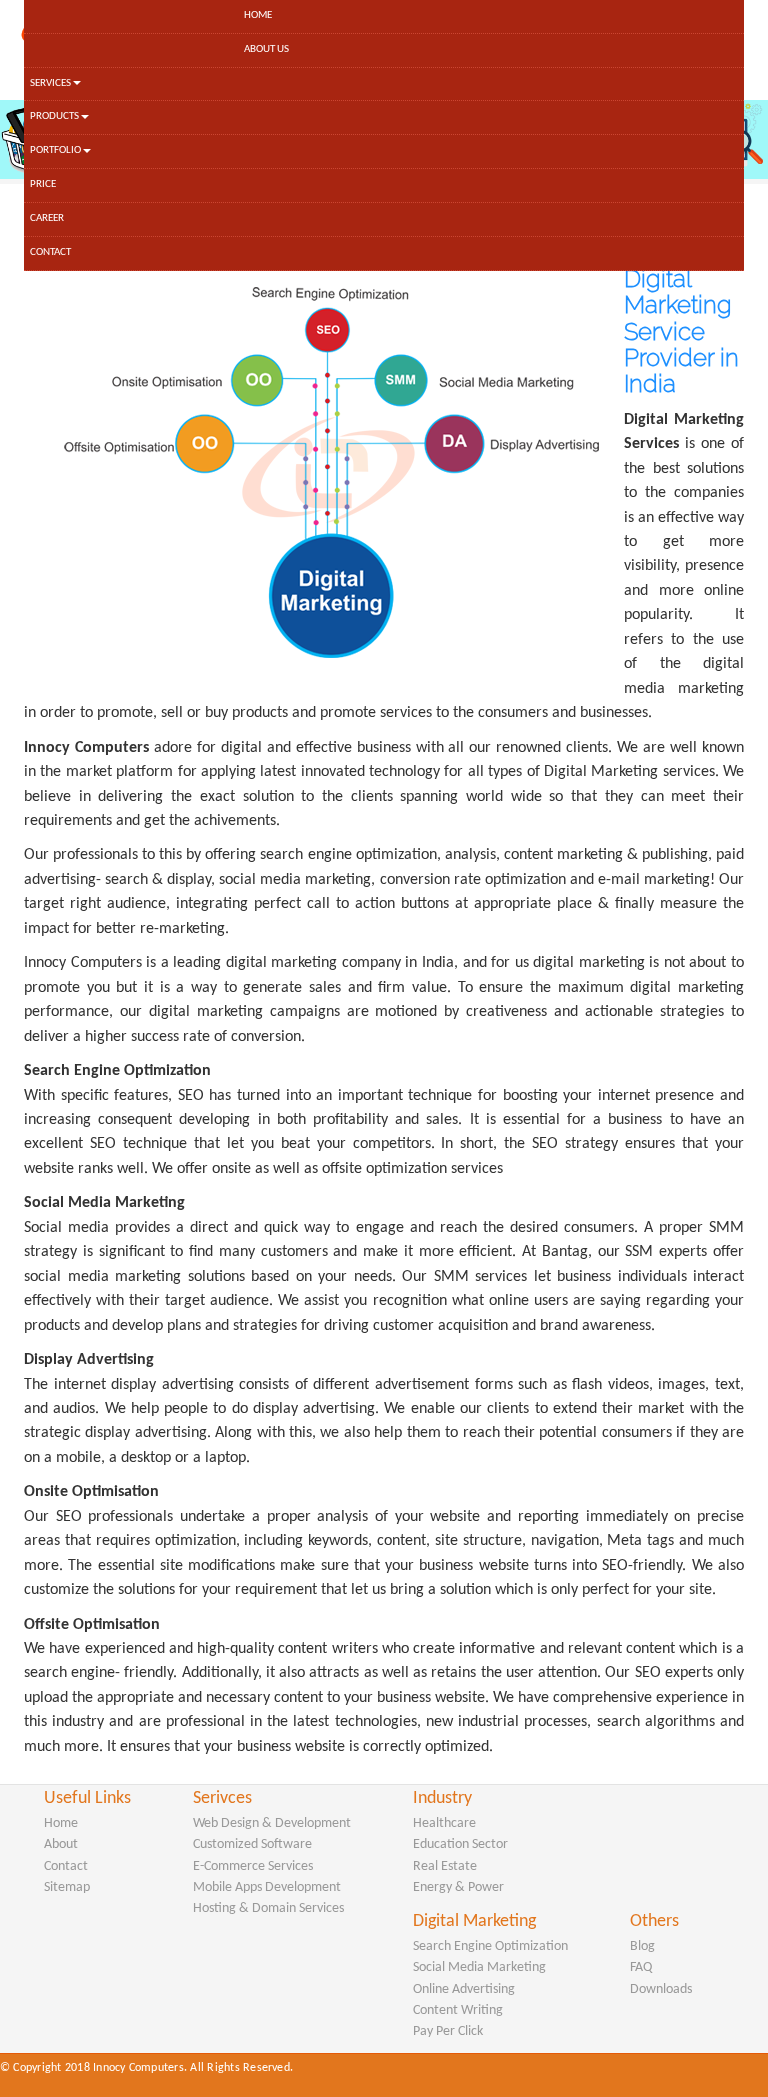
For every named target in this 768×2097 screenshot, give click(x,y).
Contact (50, 252)
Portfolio (55, 150)
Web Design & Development (272, 1823)
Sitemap (67, 1887)
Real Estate (445, 1866)
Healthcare (444, 1823)
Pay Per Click (448, 2031)
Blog (642, 1946)
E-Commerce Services (253, 1866)
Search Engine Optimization (490, 1946)
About (61, 1844)
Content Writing (458, 2010)
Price (43, 184)
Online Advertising (464, 1989)
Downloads (661, 1989)
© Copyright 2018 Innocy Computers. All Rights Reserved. (146, 2068)
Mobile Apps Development (267, 1887)
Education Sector (460, 1844)
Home (258, 15)
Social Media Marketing (479, 1967)
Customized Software (252, 1844)
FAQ (641, 1967)
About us (266, 49)
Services (50, 83)
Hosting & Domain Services (268, 1908)
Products (54, 116)
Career (47, 218)
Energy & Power (458, 1887)
